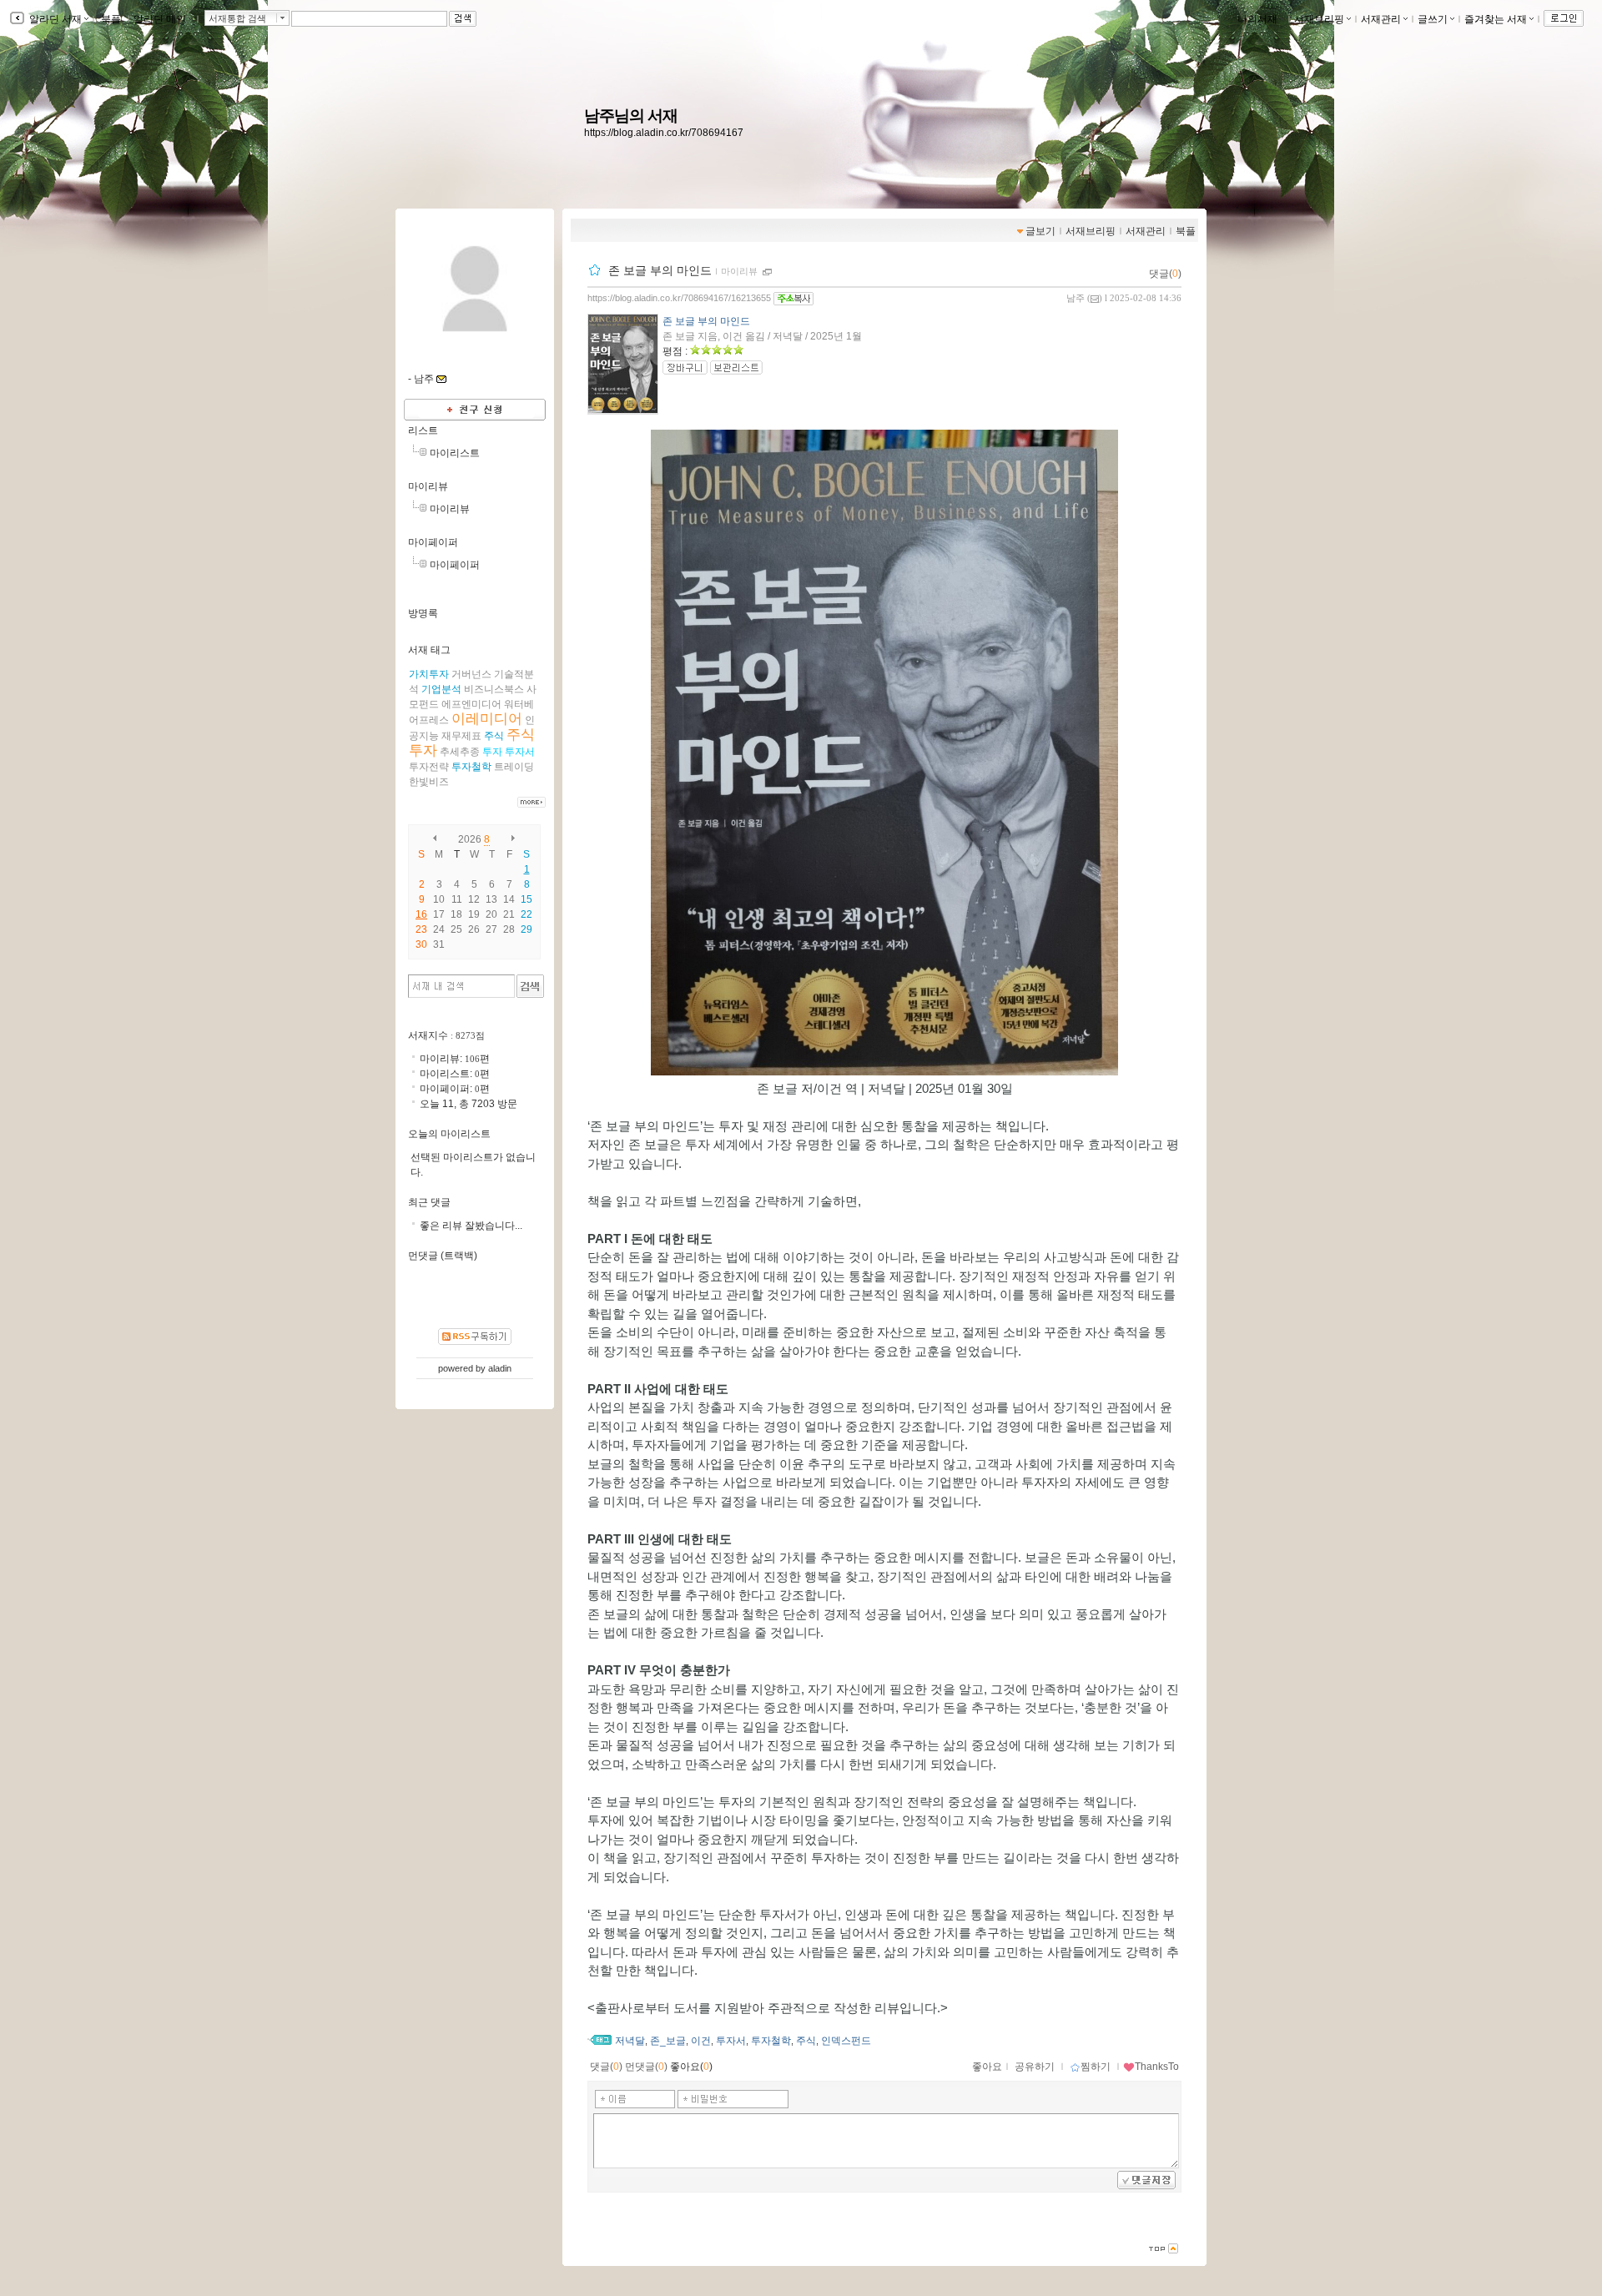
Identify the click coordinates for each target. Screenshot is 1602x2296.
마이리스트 (455, 453)
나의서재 (1257, 19)
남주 (1076, 298)
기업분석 (441, 689)
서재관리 (1381, 19)
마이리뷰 (739, 271)
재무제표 (461, 736)
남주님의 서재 (631, 116)
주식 (806, 2041)
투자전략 (429, 767)
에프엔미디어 (471, 704)
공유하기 (1035, 2067)
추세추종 (460, 752)
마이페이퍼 (433, 542)
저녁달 (630, 2041)
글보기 (1040, 231)
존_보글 (668, 2041)
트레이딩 (514, 767)
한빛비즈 (429, 782)
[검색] (530, 986)
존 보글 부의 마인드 (660, 270)
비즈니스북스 (494, 689)
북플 (111, 19)
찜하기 (1096, 2067)
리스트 (423, 430)
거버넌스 (471, 674)
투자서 (731, 2041)
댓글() (1165, 274)
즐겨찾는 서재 (1496, 19)
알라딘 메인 (160, 19)
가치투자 (429, 674)
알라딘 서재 (54, 19)
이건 (701, 2041)
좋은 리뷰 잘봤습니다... (471, 1226)
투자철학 (771, 2041)
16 (421, 914)
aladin (500, 1368)
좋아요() (691, 2067)
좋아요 (987, 2067)
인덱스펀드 (846, 2041)
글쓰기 (1433, 19)
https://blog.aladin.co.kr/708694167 (664, 133)
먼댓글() (646, 2067)
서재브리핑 (1319, 19)
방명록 (423, 613)
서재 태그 (429, 650)
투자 (492, 752)
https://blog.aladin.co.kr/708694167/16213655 (679, 298)
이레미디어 (487, 719)
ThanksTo (1157, 2067)
